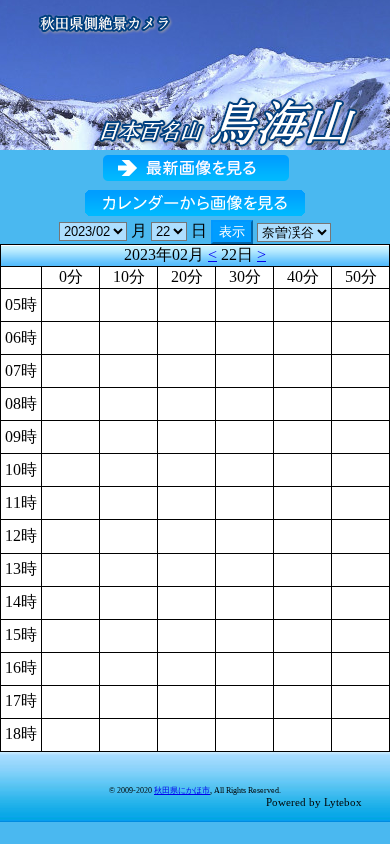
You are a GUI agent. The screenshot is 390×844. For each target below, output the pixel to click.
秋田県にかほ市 (182, 790)
